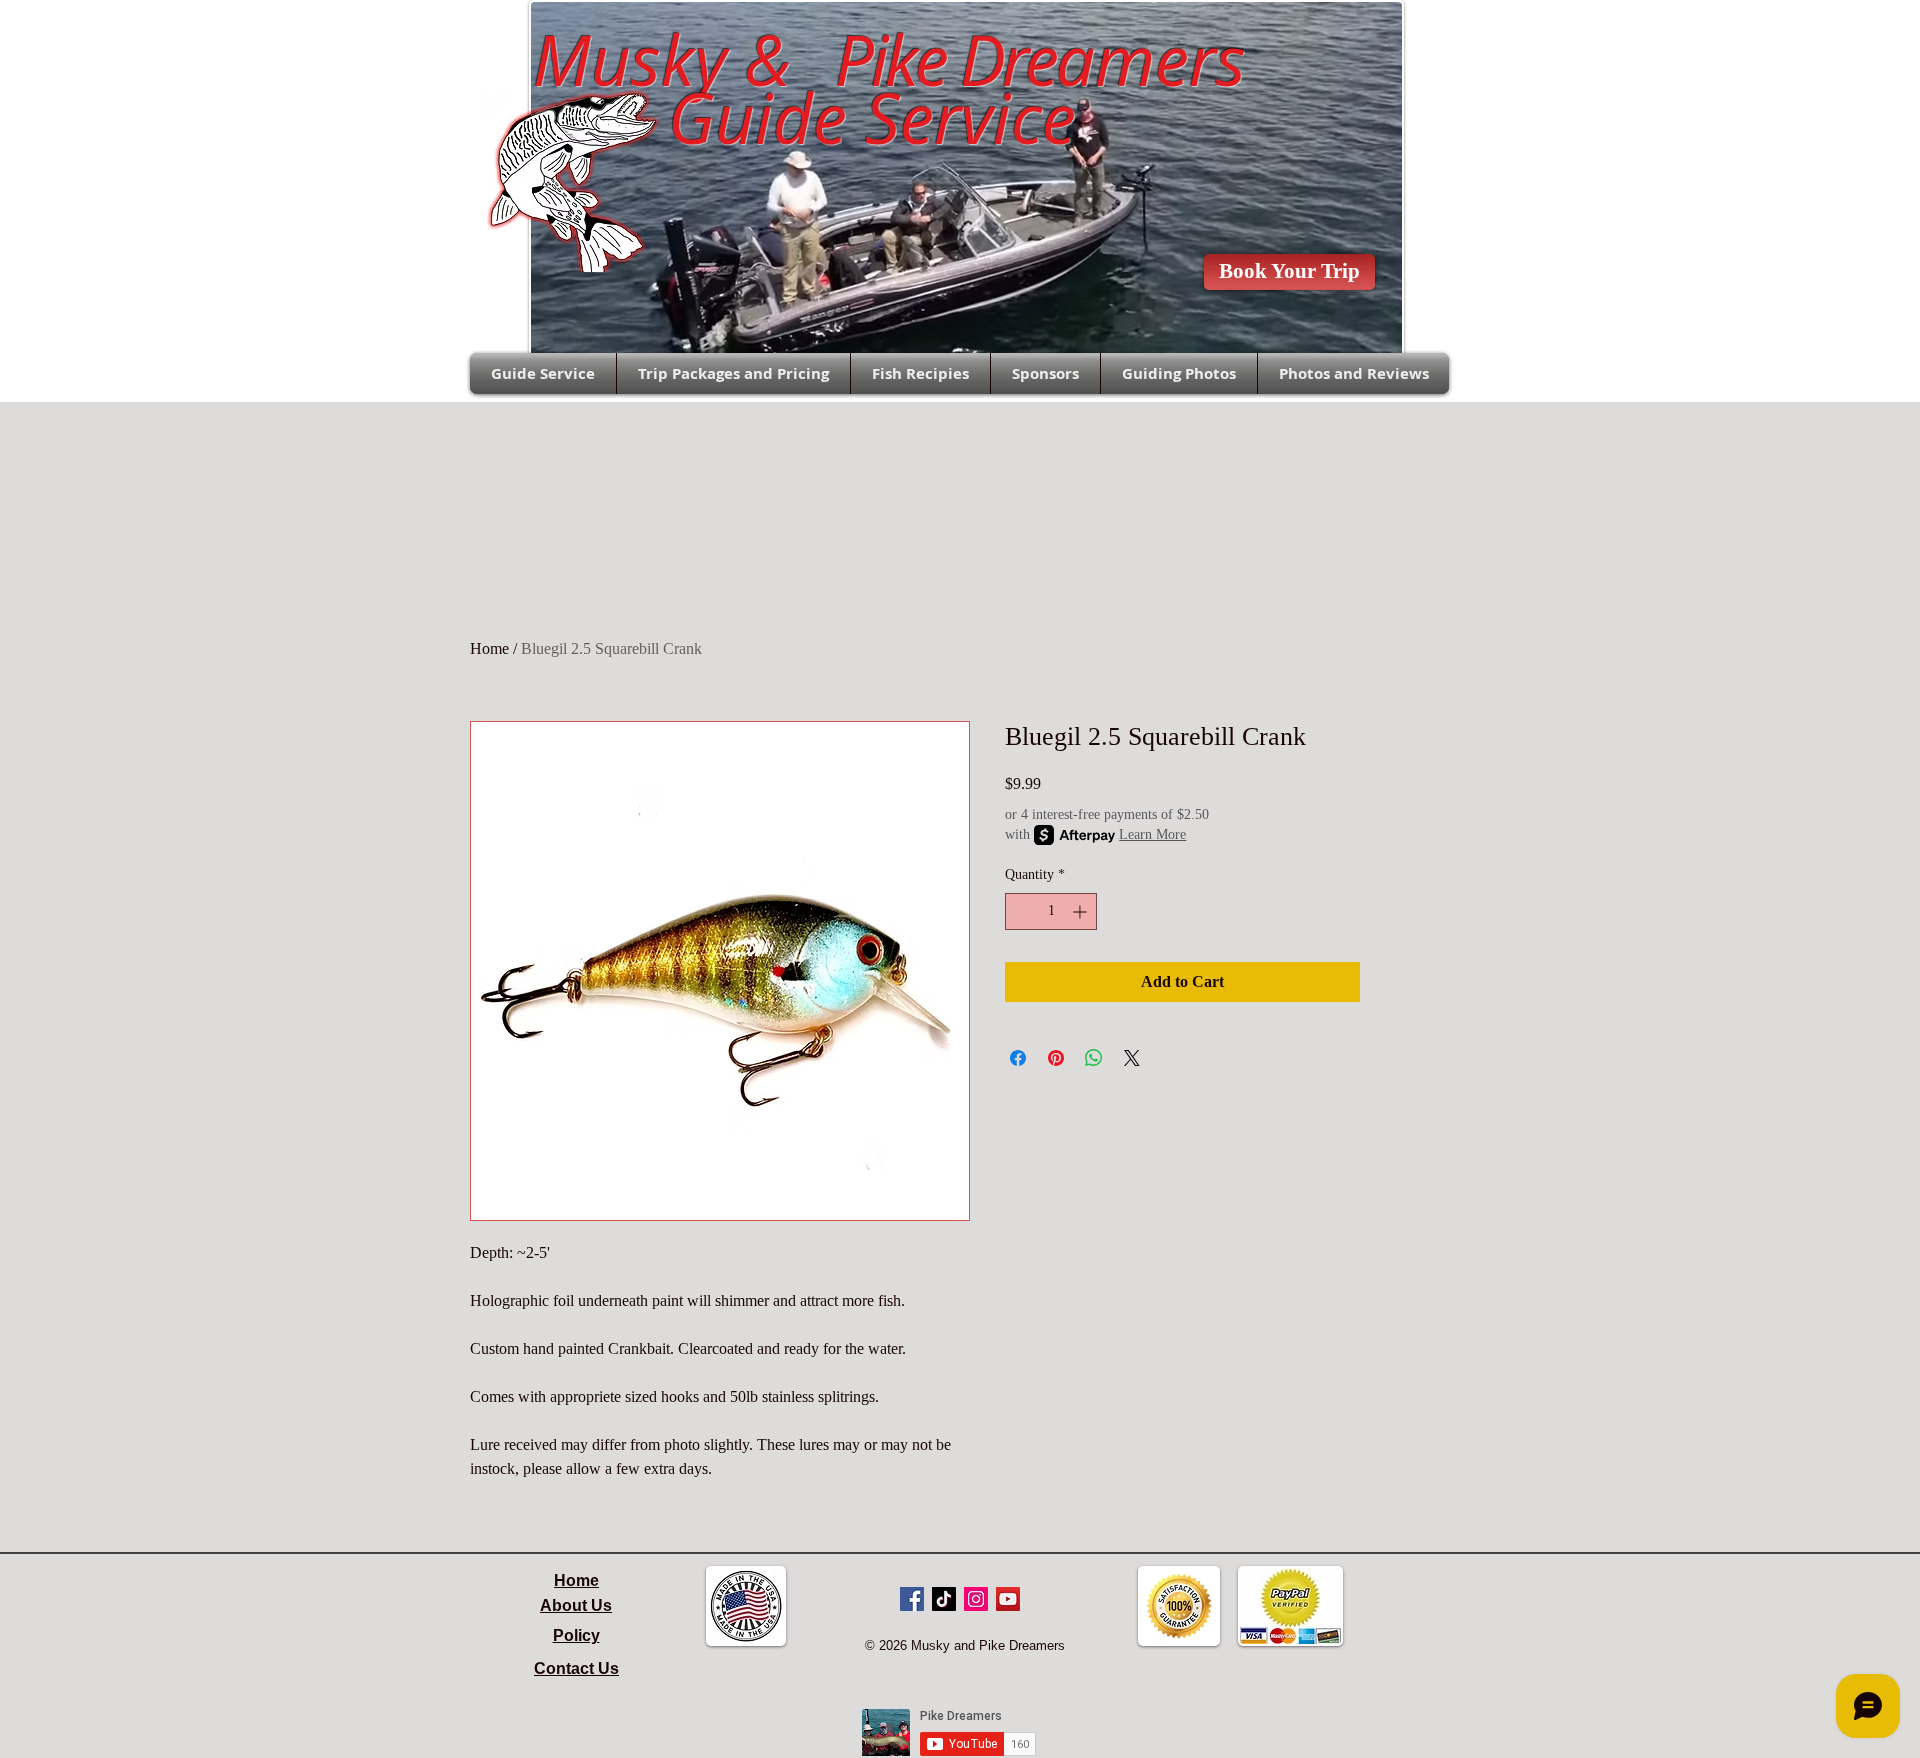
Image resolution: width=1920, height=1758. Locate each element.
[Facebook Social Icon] (912, 1599)
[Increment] (1081, 911)
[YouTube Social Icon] (1008, 1599)
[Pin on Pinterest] (1056, 1058)
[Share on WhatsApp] (1094, 1058)
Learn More (1152, 834)
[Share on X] (1132, 1058)
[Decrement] (1020, 911)
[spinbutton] (1051, 911)
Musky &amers (871, 60)
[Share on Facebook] (1018, 1058)
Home (489, 648)
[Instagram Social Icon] (976, 1599)
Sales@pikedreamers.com (370, 36)
